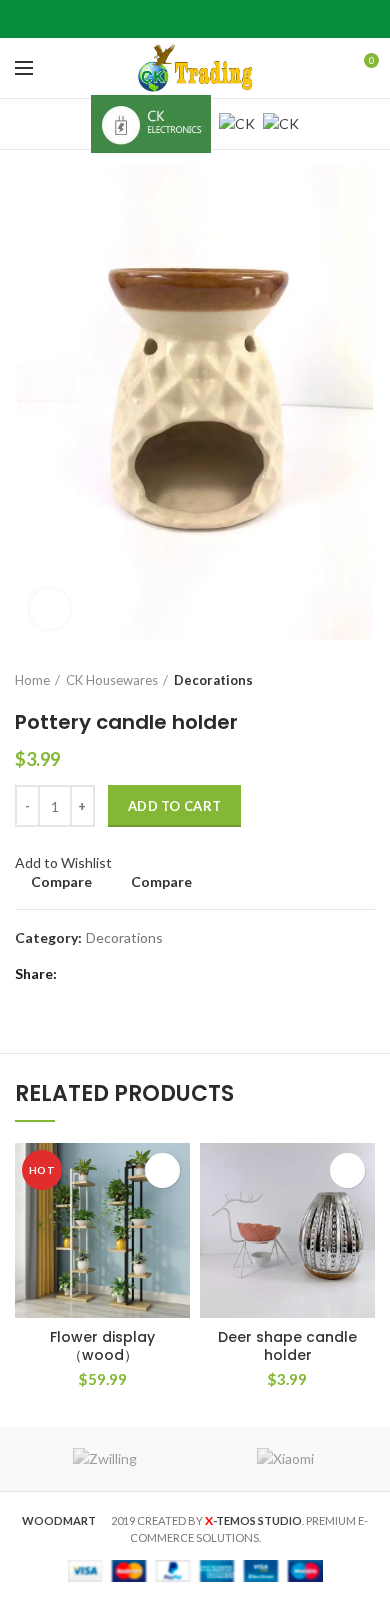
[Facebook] (145, 19)
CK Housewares (112, 680)
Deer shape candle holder (287, 1346)
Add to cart (174, 806)
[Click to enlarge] (50, 609)
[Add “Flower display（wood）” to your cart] (162, 1170)
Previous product (325, 680)
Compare (61, 882)
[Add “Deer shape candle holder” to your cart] (347, 1170)
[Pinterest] (195, 19)
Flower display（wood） (102, 1346)
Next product (365, 680)
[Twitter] (170, 19)
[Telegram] (245, 19)
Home (32, 680)
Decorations (213, 680)
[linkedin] (220, 19)
